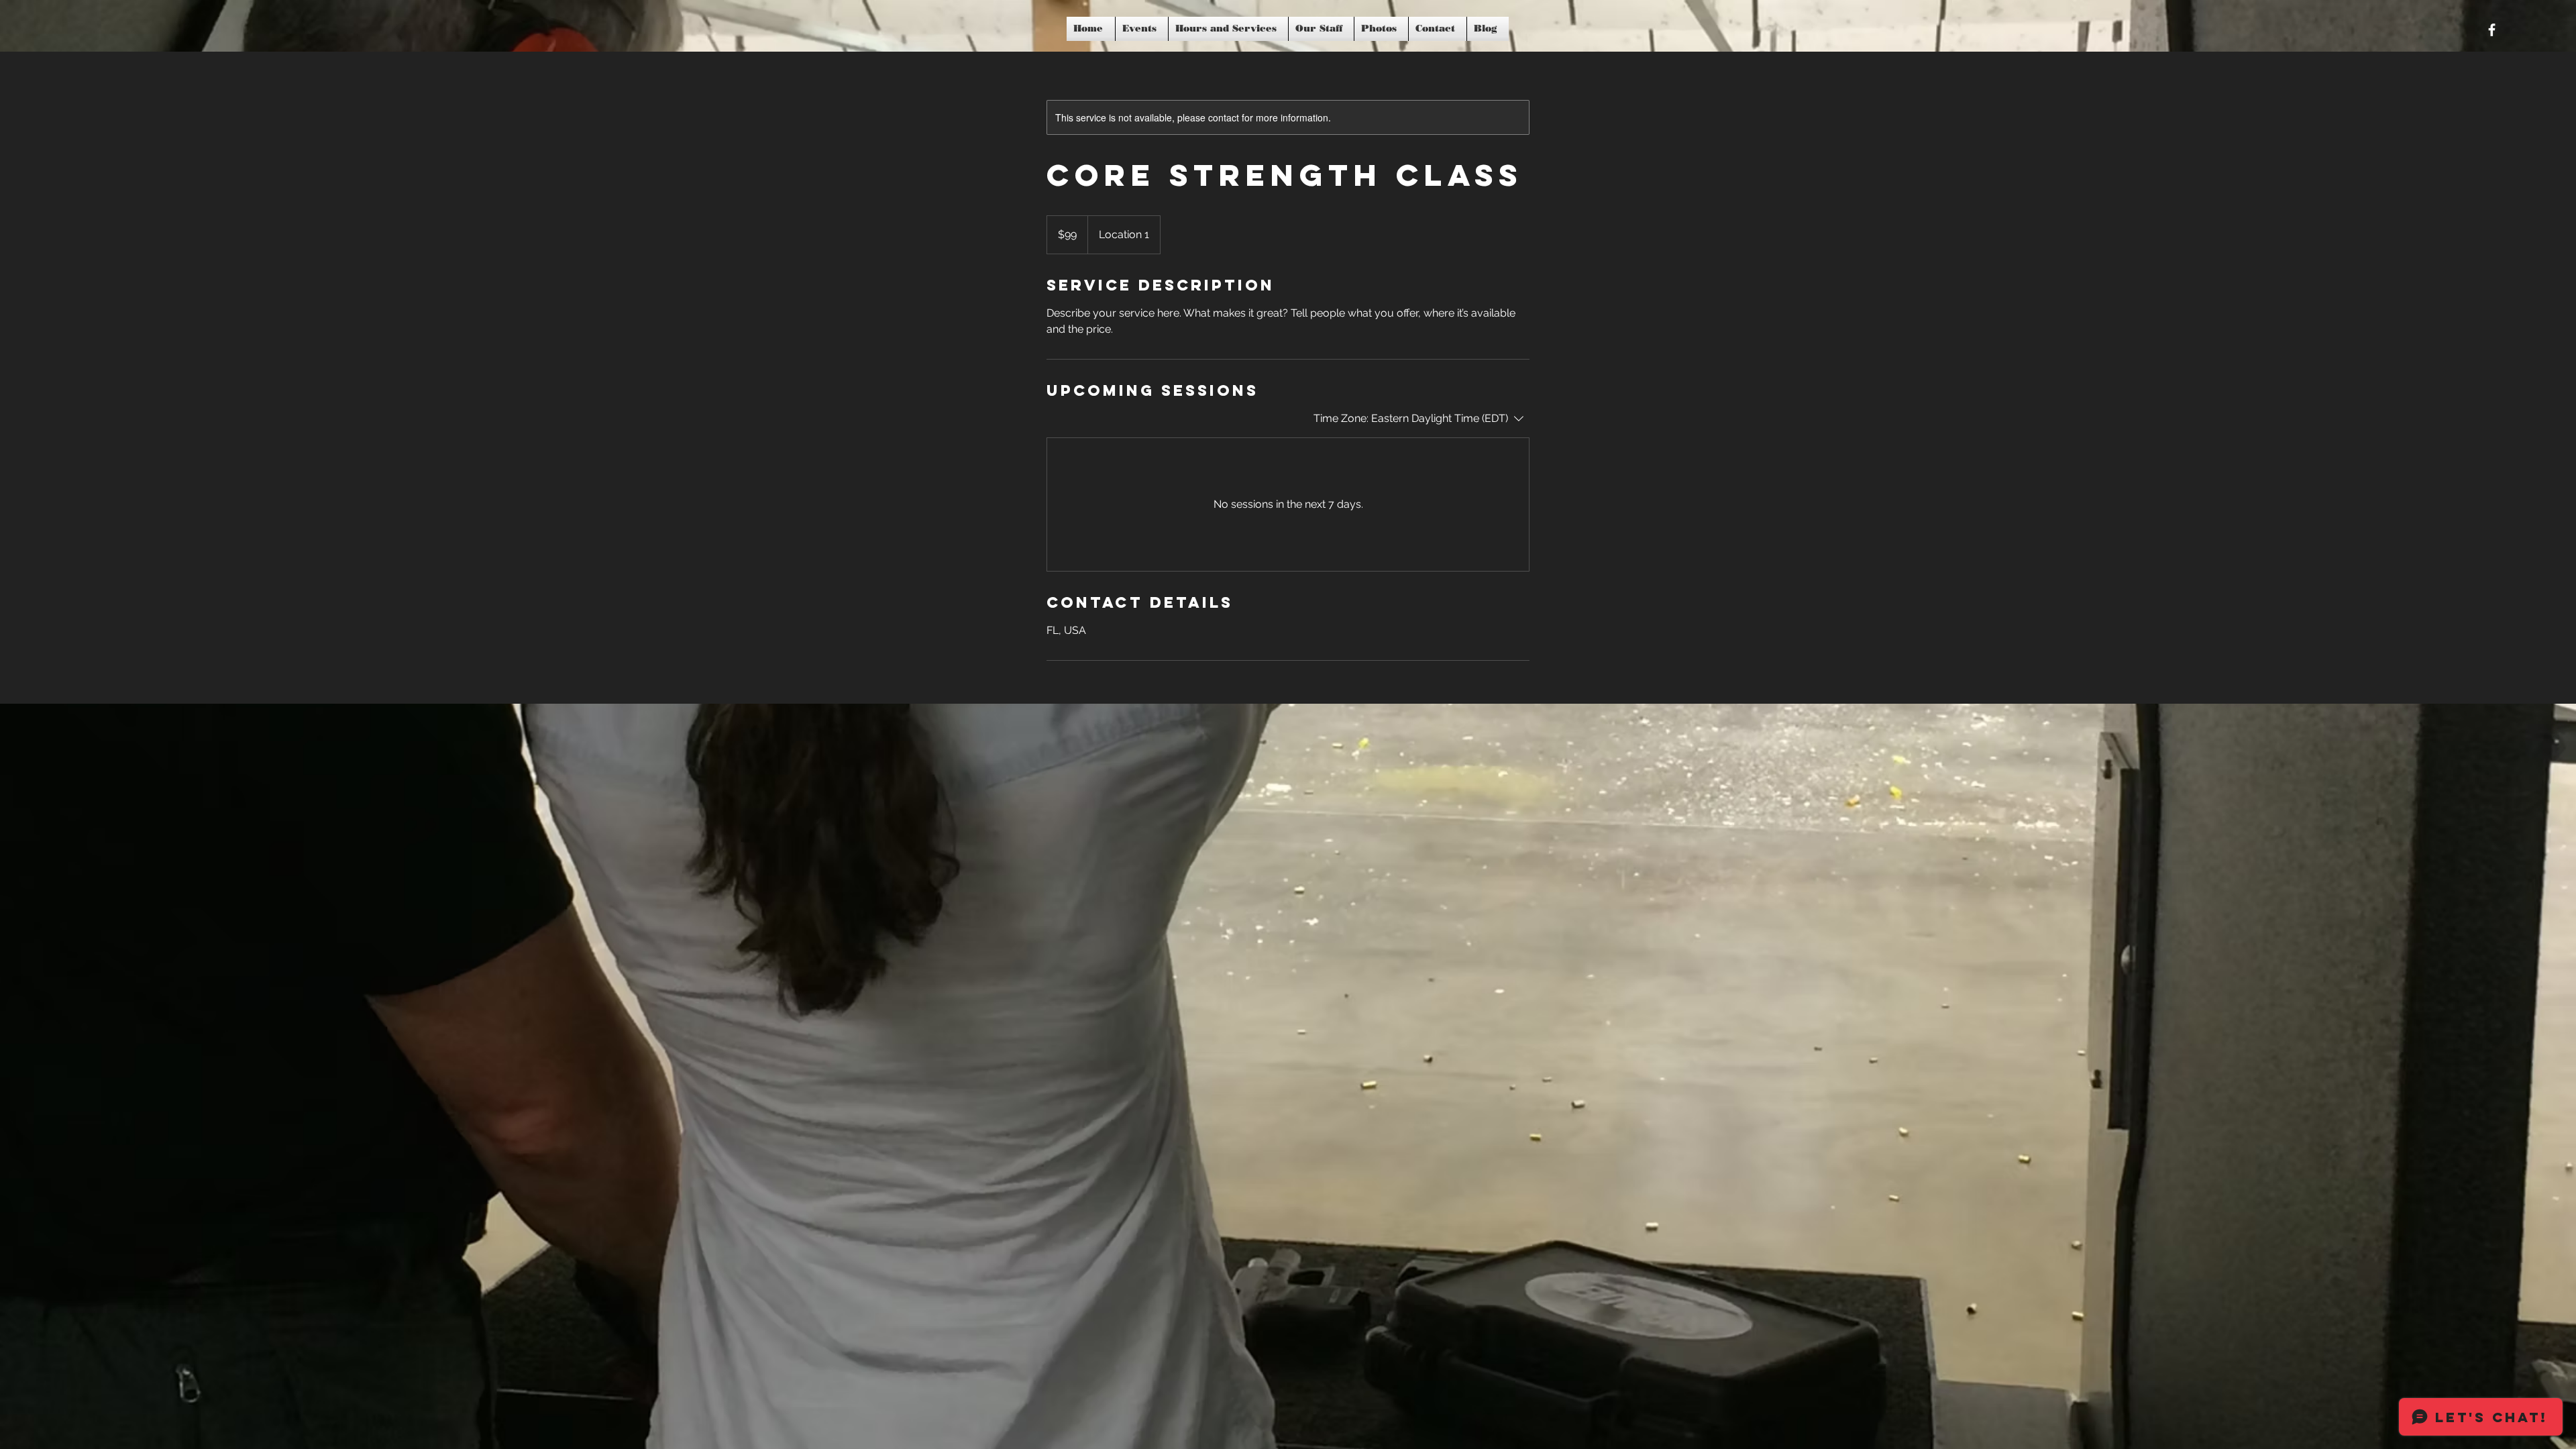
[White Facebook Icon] (2492, 30)
